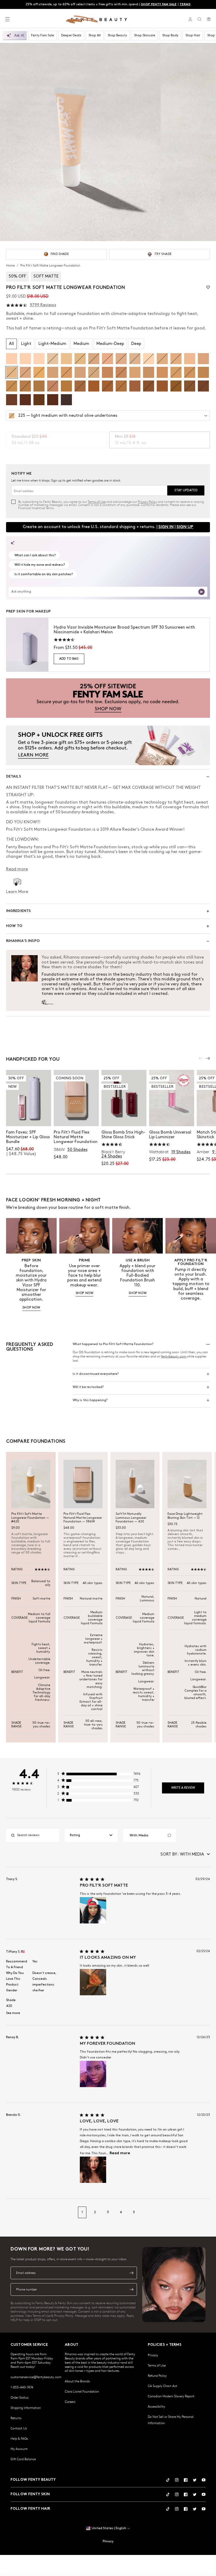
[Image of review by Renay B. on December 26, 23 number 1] (93, 2074)
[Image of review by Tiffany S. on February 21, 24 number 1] (93, 1982)
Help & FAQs (19, 2438)
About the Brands (77, 2381)
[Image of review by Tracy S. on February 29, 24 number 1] (93, 1910)
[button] (80, 142)
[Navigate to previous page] (12, 2212)
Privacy (153, 2355)
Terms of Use (97, 502)
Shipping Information (26, 2408)
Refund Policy (157, 2375)
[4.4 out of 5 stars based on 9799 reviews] (17, 305)
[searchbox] (37, 1835)
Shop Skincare (145, 35)
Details (14, 777)
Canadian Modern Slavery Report (171, 2396)
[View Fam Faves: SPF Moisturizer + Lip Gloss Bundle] (29, 1098)
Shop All (95, 35)
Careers (70, 2402)
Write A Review (183, 1788)
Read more (120, 2153)
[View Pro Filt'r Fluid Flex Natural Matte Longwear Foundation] (76, 1098)
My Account (19, 2449)
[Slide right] (208, 1058)
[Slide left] (201, 1058)
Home (11, 265)
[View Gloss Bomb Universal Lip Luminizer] (172, 1098)
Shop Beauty (117, 35)
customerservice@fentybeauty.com (36, 2377)
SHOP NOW (31, 1308)
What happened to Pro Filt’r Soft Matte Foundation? (113, 1344)
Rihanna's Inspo (23, 941)
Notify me (76, 1117)
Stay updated (186, 490)
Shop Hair (193, 35)
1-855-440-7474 (22, 2387)
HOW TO (14, 926)
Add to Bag (69, 659)
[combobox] (91, 1835)
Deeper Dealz (71, 35)
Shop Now (29, 1117)
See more (13, 2013)
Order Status (19, 2397)
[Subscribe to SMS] (131, 2289)
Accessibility (156, 2406)
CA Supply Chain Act (163, 2386)
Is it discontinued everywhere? (96, 1374)
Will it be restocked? (88, 1387)
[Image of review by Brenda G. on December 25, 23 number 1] (93, 2170)
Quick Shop (124, 1117)
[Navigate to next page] (204, 2212)
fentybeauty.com (174, 1356)
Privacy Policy (147, 502)
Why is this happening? (90, 1400)
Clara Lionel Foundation (82, 2391)
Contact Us (19, 2428)
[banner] (108, 698)
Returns (16, 2418)
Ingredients (19, 911)
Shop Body (170, 35)
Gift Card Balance (23, 2459)
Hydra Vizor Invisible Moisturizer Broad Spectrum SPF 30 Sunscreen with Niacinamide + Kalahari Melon (124, 630)
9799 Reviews (43, 305)
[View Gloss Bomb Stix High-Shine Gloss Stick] (124, 1098)
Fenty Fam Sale (43, 35)
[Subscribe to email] (131, 2273)
